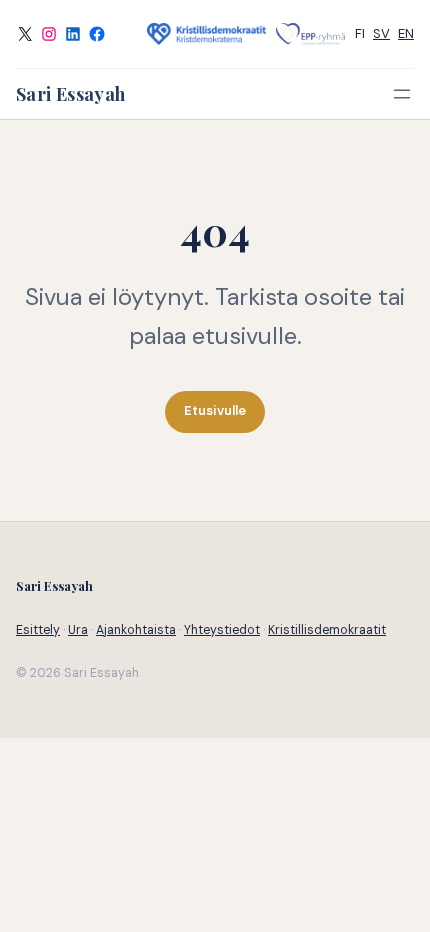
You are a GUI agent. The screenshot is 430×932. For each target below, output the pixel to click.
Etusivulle (215, 410)
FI (360, 33)
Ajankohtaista (136, 630)
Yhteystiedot (222, 630)
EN (406, 33)
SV (381, 33)
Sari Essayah (70, 94)
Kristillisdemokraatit (327, 630)
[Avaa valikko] (402, 94)
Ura (78, 630)
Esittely (38, 630)
